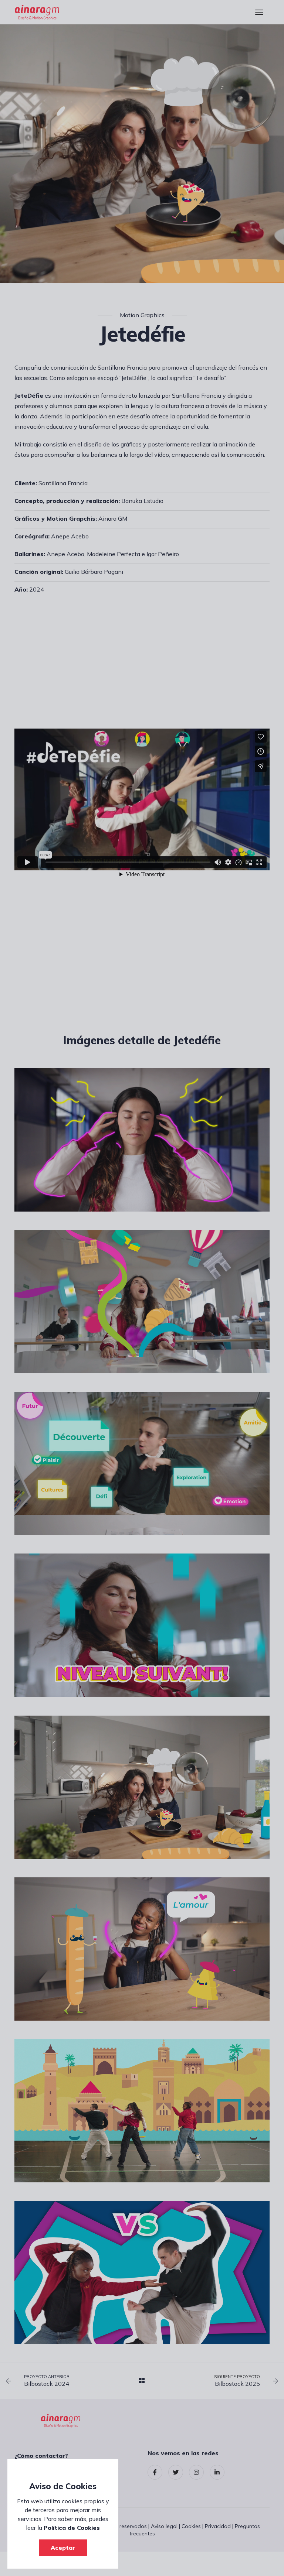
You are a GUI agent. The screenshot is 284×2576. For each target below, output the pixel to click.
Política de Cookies (72, 2528)
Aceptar (63, 2548)
